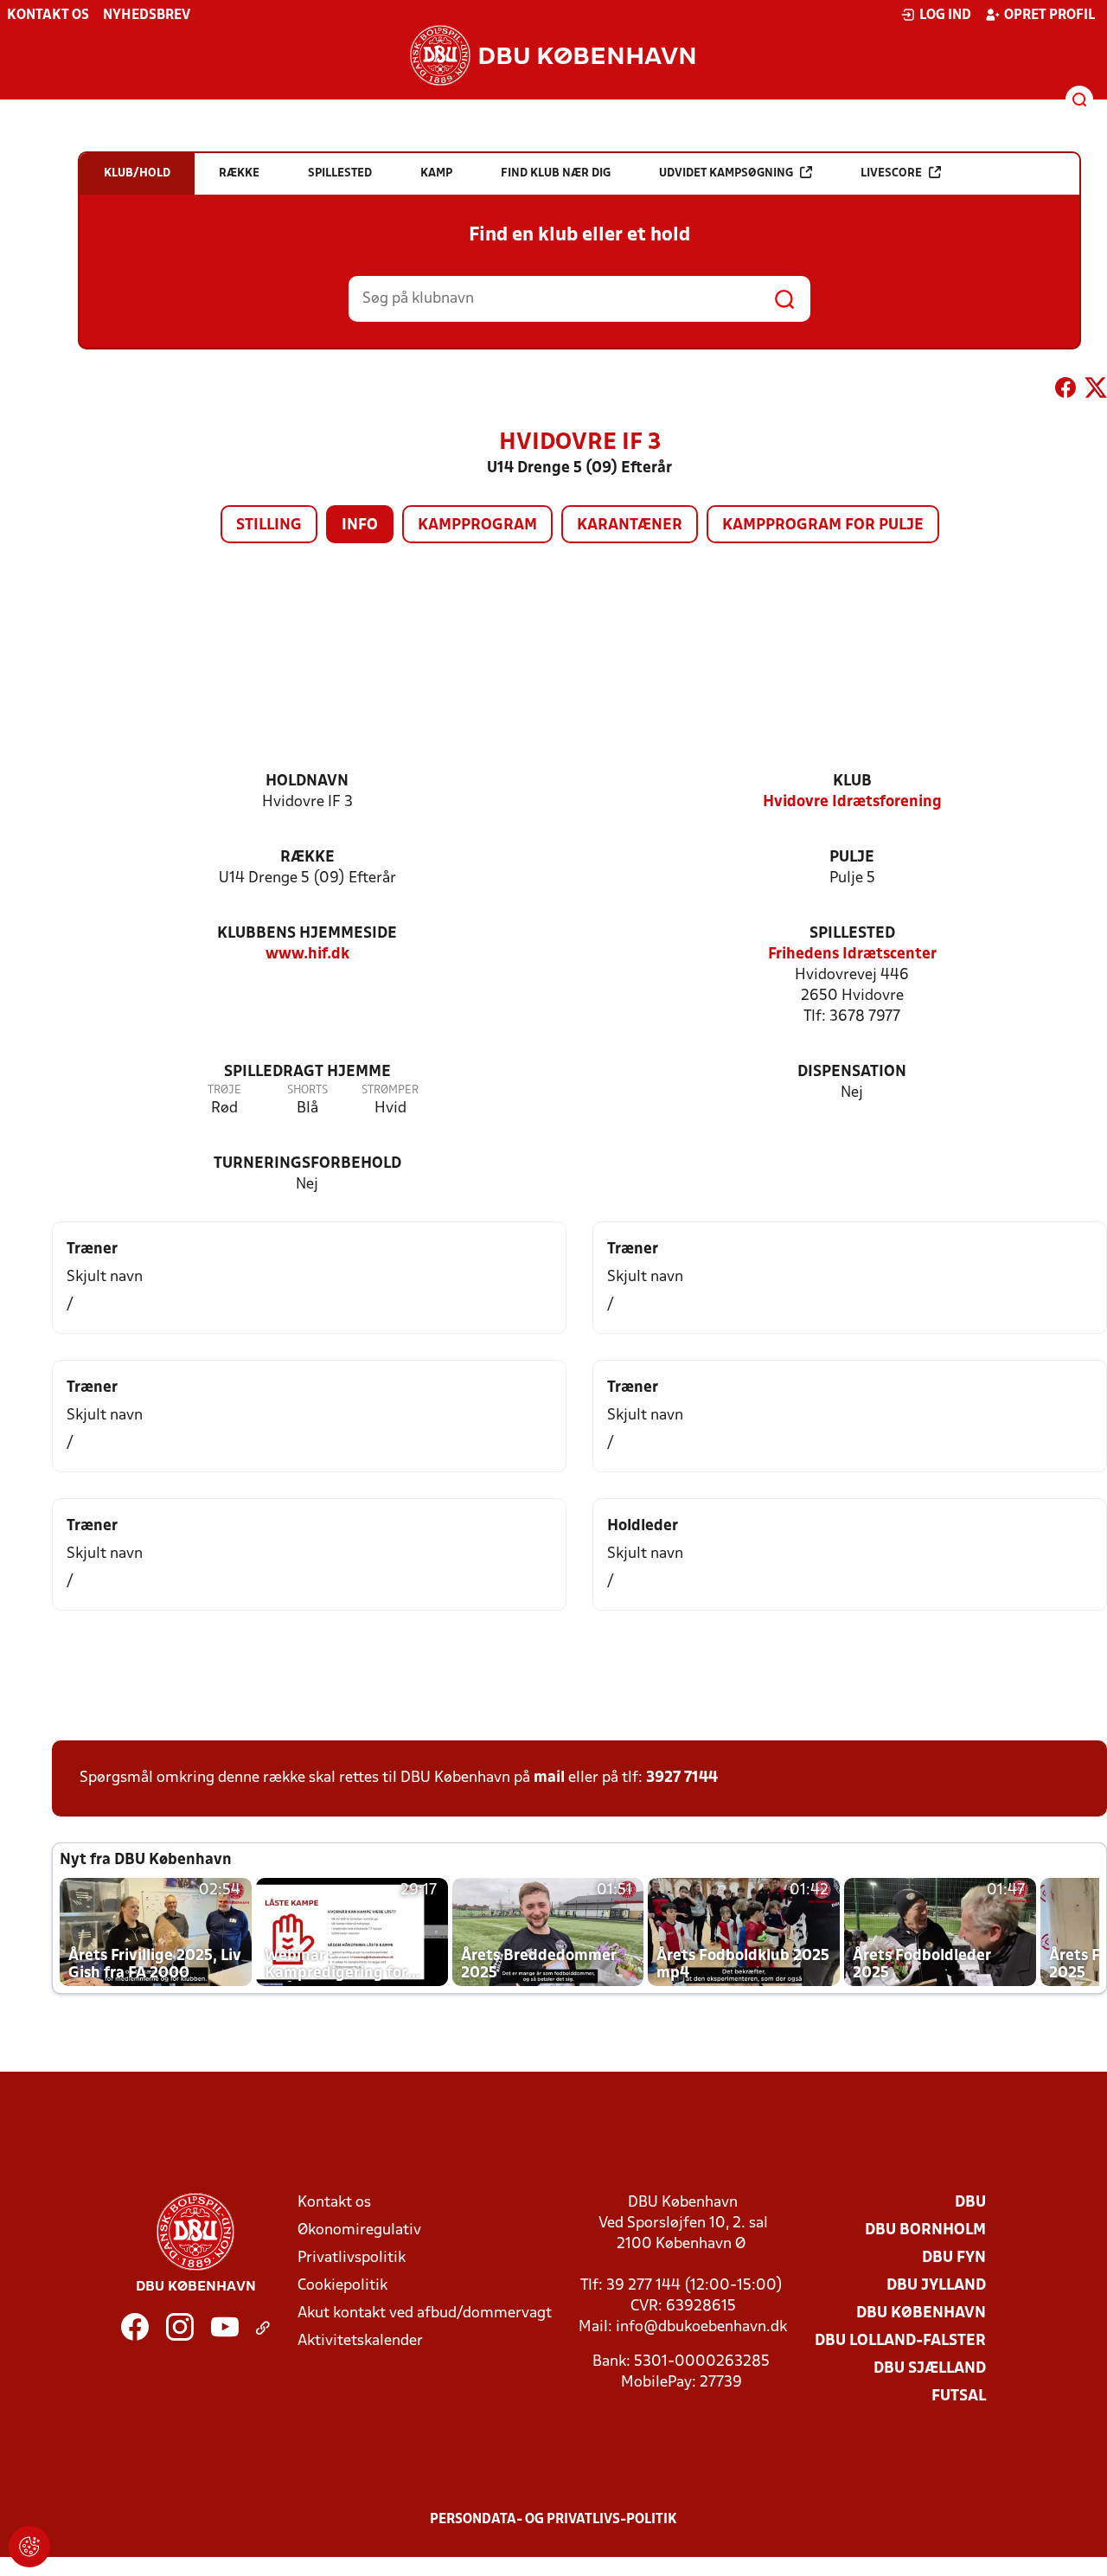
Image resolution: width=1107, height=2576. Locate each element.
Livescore (891, 173)
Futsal (959, 2397)
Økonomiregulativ (359, 2230)
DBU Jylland (936, 2286)
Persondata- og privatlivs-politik (553, 2520)
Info (360, 525)
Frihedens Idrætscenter (852, 955)
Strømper (390, 1090)
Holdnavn (307, 782)
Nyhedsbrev (147, 16)
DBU (970, 2203)
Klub (852, 782)
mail (549, 1778)
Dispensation (852, 1072)
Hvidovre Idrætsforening (852, 802)
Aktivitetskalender (360, 2341)
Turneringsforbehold (307, 1164)
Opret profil (1049, 16)
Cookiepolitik (342, 2286)
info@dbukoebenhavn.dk (701, 2327)
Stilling (269, 525)
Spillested (852, 934)
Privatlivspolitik (352, 2258)
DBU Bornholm (925, 2230)
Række (307, 858)
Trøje (224, 1090)
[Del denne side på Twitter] (1096, 391)
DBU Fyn (954, 2258)
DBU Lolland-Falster (900, 2341)
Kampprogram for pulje (823, 525)
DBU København (921, 2313)
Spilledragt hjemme (307, 1072)
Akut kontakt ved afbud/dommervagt (425, 2313)
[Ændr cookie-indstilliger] (29, 2547)
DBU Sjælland (930, 2369)
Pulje (852, 858)
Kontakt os (48, 16)
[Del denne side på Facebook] (1065, 391)
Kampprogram (477, 525)
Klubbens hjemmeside (307, 934)
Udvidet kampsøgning (726, 173)
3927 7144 (682, 1778)
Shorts (307, 1090)
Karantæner (630, 525)
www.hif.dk (307, 955)
